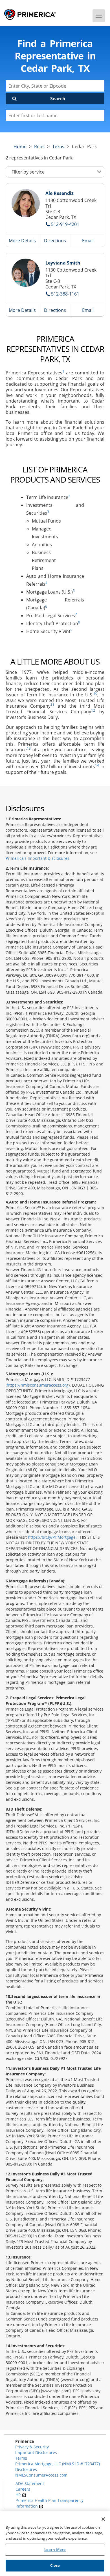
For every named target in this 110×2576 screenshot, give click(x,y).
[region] (55, 2544)
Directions (55, 241)
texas (58, 146)
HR (19, 2495)
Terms (21, 2458)
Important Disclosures (36, 2452)
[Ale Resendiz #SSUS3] (26, 203)
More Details (22, 241)
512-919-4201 (65, 224)
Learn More (55, 2550)
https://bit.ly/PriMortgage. (52, 1537)
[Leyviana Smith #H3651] (26, 273)
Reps (39, 146)
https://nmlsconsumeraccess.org (38, 1385)
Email (88, 241)
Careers (23, 2489)
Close (55, 2565)
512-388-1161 (65, 294)
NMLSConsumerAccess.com (41, 2475)
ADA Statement (30, 2483)
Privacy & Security (32, 2447)
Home (20, 146)
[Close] (103, 2519)
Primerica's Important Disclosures (38, 858)
